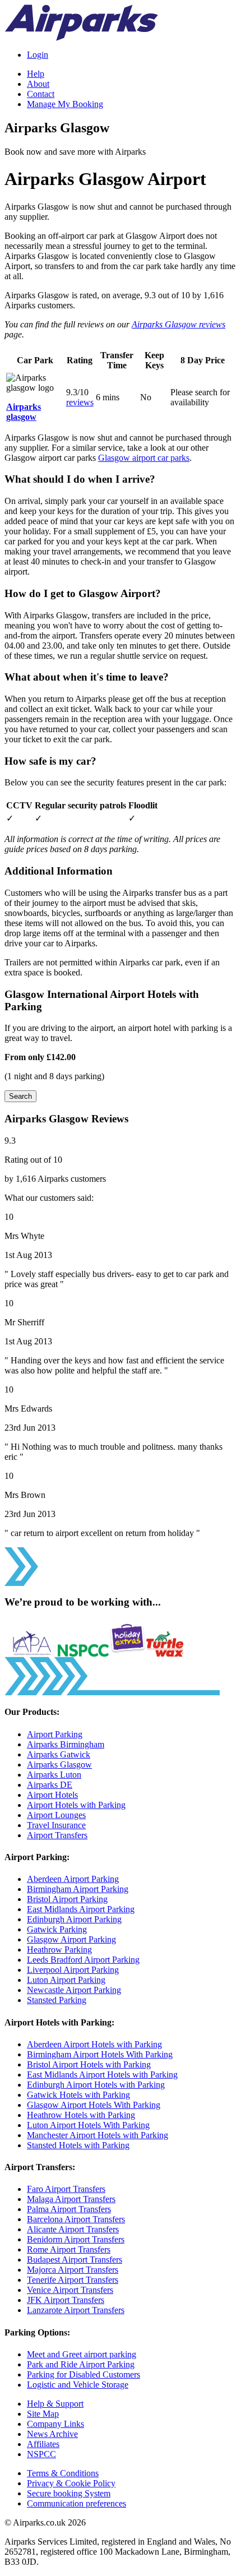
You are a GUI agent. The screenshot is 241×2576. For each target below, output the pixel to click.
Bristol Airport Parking (67, 1899)
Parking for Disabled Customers (84, 2374)
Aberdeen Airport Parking (73, 1879)
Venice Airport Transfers (70, 2290)
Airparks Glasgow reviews (179, 324)
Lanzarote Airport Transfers (76, 2310)
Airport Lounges (56, 1815)
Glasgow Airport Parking (71, 1939)
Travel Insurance (56, 1825)
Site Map (43, 2414)
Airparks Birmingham (66, 1744)
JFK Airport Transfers (66, 2300)
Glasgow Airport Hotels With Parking (94, 2105)
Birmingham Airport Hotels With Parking (100, 2054)
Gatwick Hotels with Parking (78, 2095)
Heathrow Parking (59, 1950)
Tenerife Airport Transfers (73, 2280)
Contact (41, 94)
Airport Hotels (52, 1795)
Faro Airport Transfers (66, 2189)
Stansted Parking (57, 2000)
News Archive (52, 2434)
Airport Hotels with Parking (76, 1805)
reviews (80, 402)
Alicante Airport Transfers (73, 2229)
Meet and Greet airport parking (82, 2354)
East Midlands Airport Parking (81, 1909)
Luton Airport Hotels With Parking (88, 2125)
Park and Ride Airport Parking (81, 2364)
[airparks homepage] (81, 38)
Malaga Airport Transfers (71, 2199)
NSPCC (41, 2454)
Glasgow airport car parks (144, 458)
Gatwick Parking (57, 1929)
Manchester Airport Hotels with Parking (98, 2135)
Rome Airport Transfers (69, 2249)
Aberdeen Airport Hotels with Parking (94, 2044)
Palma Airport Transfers (69, 2209)
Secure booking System (69, 2493)
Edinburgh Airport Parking (74, 1919)
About (38, 84)
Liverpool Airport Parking (73, 1970)
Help (36, 74)
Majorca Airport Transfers (73, 2270)
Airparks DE (50, 1785)
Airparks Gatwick (59, 1754)
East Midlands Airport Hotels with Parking (102, 2075)
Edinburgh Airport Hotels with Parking (96, 2085)
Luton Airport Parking (66, 1980)
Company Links (55, 2424)
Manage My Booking (65, 104)
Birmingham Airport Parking (78, 1889)
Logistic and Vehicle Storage (78, 2385)
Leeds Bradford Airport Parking (83, 1960)
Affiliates (43, 2444)
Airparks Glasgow (59, 1765)
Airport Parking (55, 1734)
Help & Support (55, 2404)
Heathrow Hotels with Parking (81, 2115)
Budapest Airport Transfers (75, 2260)
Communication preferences (77, 2503)
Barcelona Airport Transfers (76, 2219)
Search (20, 1096)
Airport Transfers (57, 1835)
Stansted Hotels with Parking (78, 2145)
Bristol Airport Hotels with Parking (89, 2064)
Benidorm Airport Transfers (76, 2239)
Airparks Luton (54, 1775)
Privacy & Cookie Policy (71, 2483)
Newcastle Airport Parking (74, 1990)
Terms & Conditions (63, 2473)
